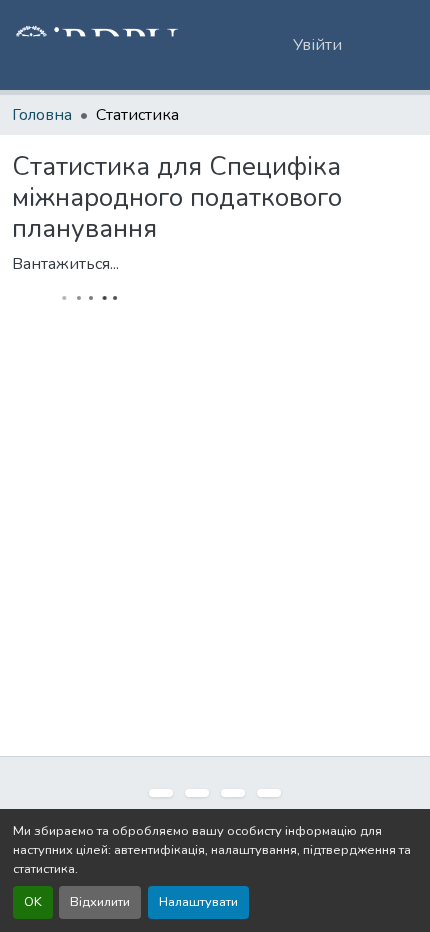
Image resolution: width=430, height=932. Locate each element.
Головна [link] (42, 115)
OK (33, 902)
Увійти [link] (317, 45)
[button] (96, 45)
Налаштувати (198, 902)
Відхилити (100, 902)
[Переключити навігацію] (390, 45)
